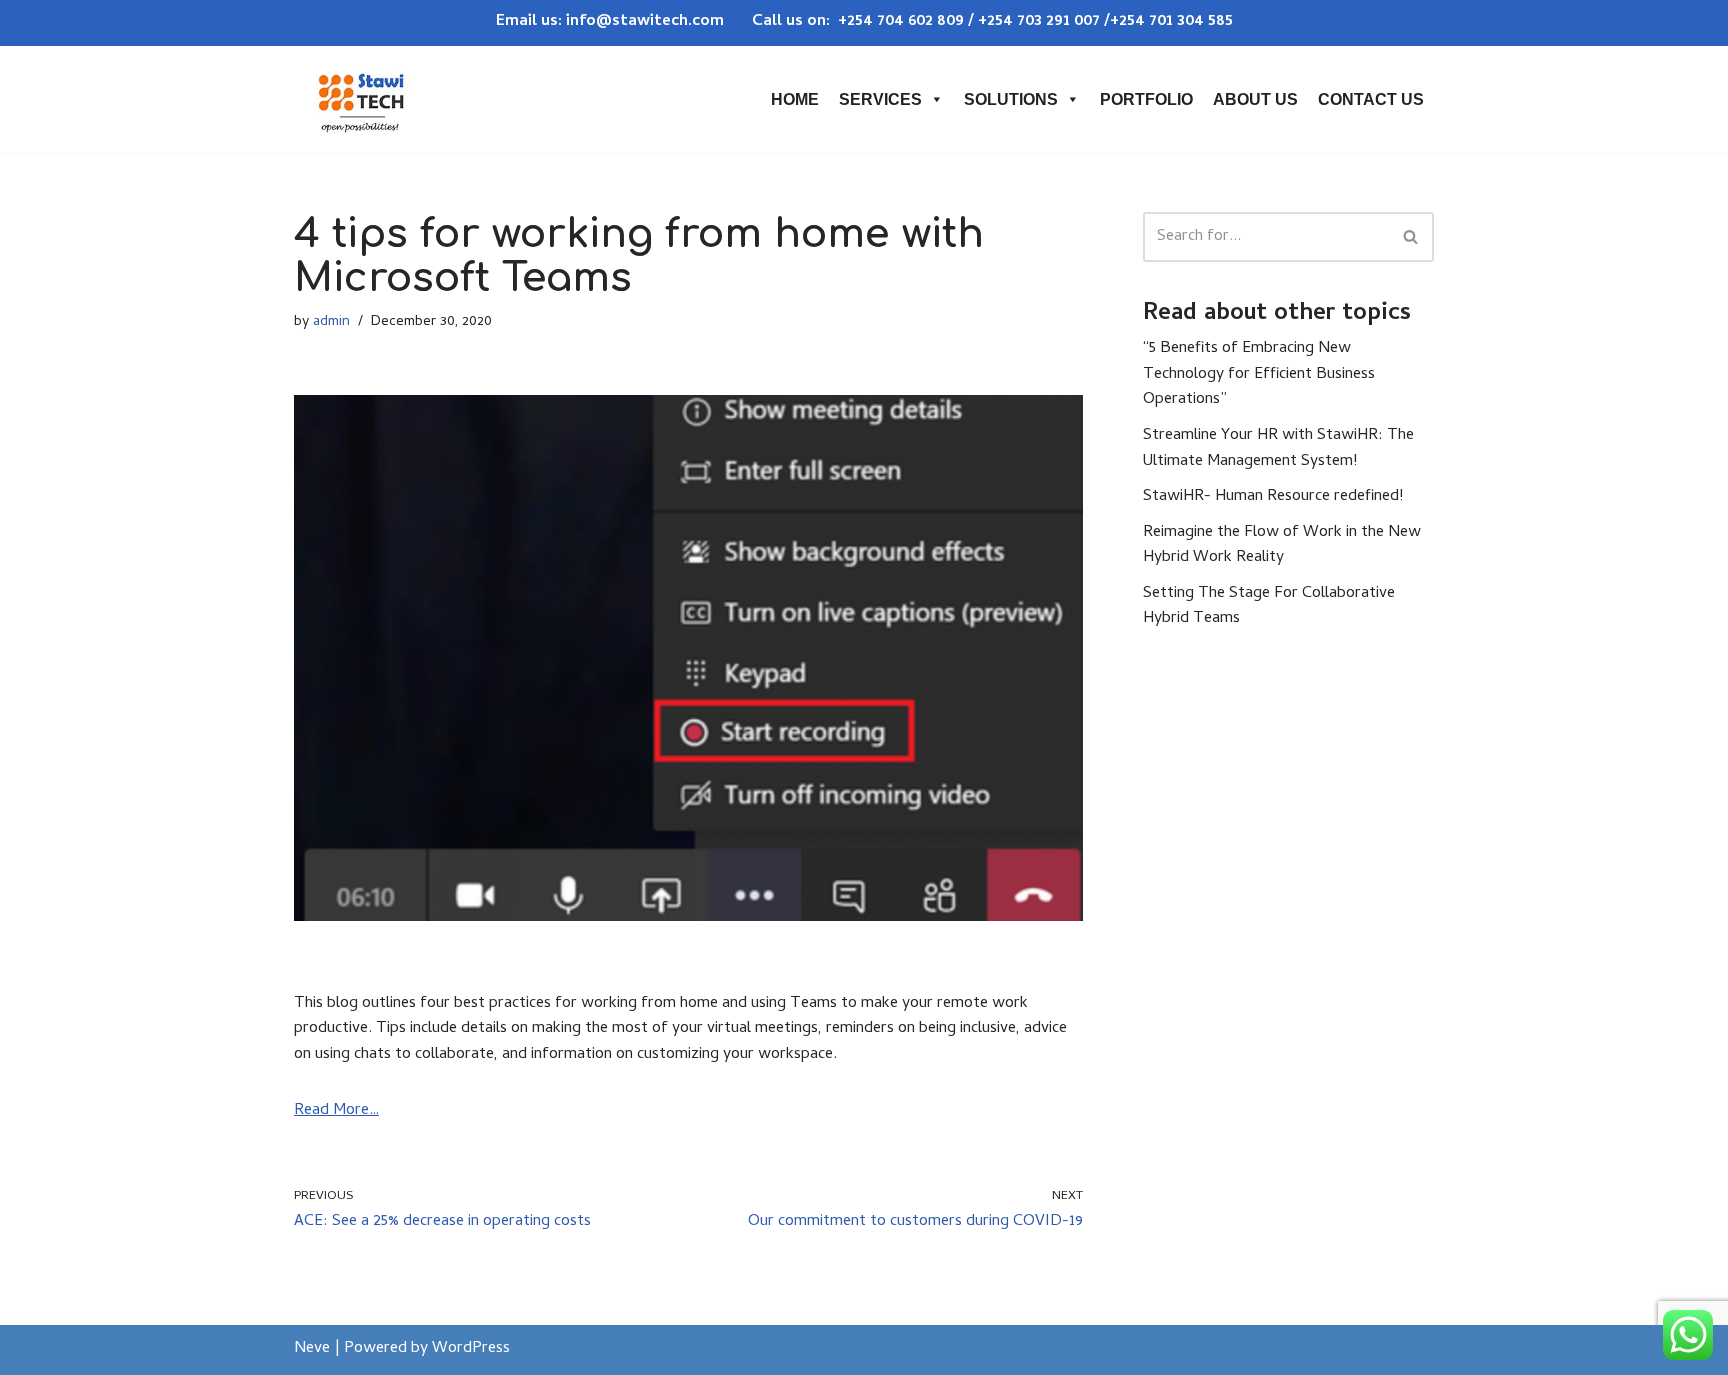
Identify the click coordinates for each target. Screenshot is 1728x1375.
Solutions (1011, 99)
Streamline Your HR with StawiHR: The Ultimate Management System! (1278, 449)
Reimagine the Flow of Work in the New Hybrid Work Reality (1282, 546)
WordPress (471, 1349)
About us (1255, 99)
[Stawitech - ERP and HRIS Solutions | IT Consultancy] (361, 99)
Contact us (1371, 99)
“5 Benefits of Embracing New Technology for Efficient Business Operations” (1259, 374)
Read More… (336, 1111)
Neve (312, 1349)
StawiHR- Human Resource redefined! (1273, 497)
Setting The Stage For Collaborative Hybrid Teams (1269, 607)
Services (880, 99)
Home (795, 99)
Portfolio (1146, 99)
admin (331, 322)
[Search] (1411, 237)
